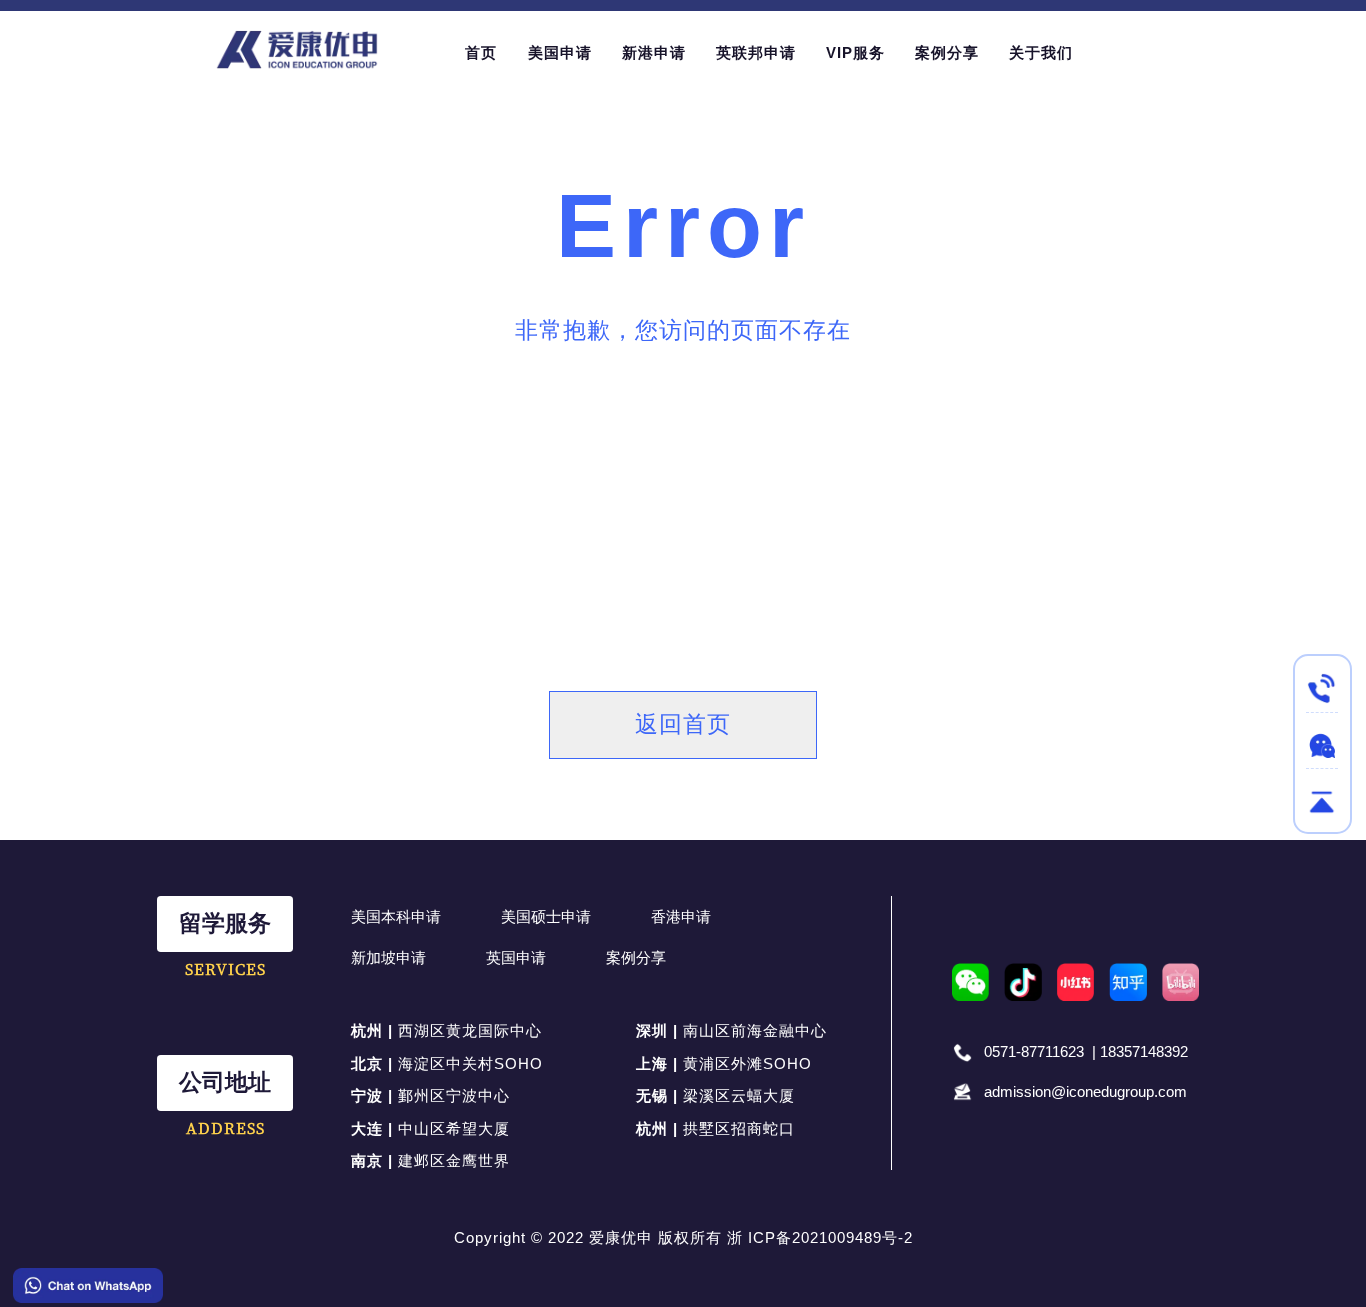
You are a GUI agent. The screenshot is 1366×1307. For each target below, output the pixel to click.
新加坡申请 (388, 957)
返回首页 (683, 724)
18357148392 (1144, 1051)
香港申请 (681, 916)
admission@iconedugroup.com (1085, 1091)
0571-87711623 (1034, 1051)
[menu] (800, 52)
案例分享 (636, 957)
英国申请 (516, 957)
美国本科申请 (396, 916)
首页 (481, 52)
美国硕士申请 (546, 916)
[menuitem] (481, 53)
